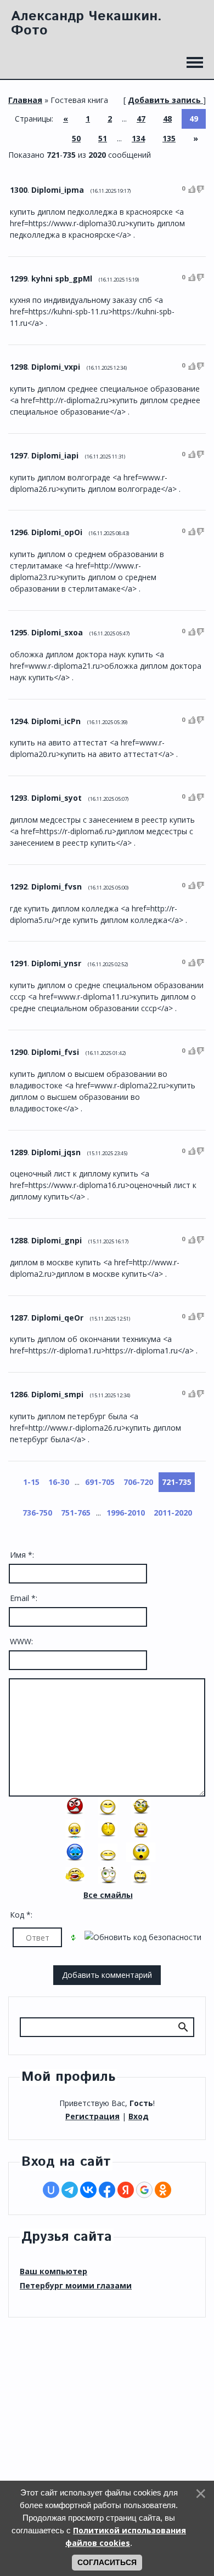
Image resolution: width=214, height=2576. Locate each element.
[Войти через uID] (51, 2190)
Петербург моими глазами (76, 2285)
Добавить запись (164, 100)
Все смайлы (108, 1895)
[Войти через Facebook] (107, 2190)
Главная (25, 100)
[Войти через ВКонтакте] (88, 2190)
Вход (139, 2116)
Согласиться (107, 2562)
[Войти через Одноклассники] (163, 2190)
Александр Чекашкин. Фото (86, 24)
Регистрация (92, 2116)
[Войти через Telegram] (70, 2190)
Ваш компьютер (54, 2271)
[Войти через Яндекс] (126, 2190)
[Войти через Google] (144, 2190)
